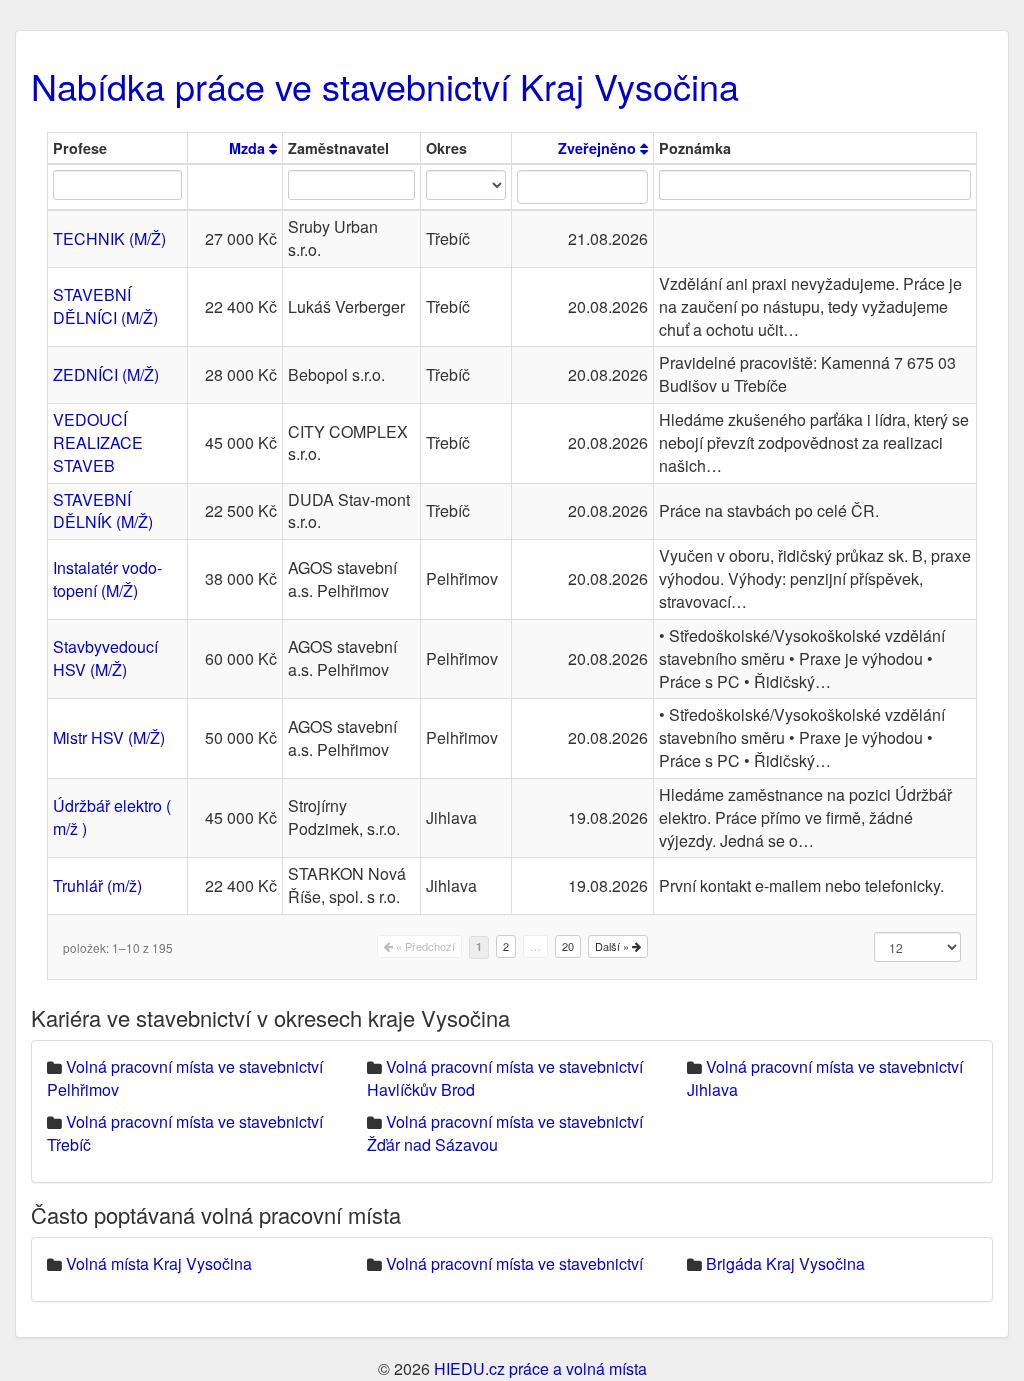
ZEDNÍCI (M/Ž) (106, 374)
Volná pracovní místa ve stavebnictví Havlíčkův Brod (505, 1078)
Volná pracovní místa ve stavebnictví (514, 1263)
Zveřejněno (599, 148)
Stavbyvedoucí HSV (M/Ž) (105, 658)
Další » (613, 946)
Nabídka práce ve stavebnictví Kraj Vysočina (385, 85)
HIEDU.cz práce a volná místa (540, 1368)
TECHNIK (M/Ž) (109, 238)
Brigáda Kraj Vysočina (785, 1263)
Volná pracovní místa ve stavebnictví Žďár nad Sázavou (505, 1133)
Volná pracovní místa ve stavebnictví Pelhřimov (185, 1078)
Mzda (249, 148)
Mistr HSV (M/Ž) (109, 737)
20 (568, 946)
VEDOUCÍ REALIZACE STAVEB (98, 442)
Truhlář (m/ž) (97, 885)
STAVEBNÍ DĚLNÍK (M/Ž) (103, 511)
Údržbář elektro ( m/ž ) (112, 817)
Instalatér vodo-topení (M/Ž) (107, 579)
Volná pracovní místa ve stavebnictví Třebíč (185, 1133)
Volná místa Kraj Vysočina (159, 1263)
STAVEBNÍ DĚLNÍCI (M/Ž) (105, 306)
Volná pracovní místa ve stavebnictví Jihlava (825, 1078)
